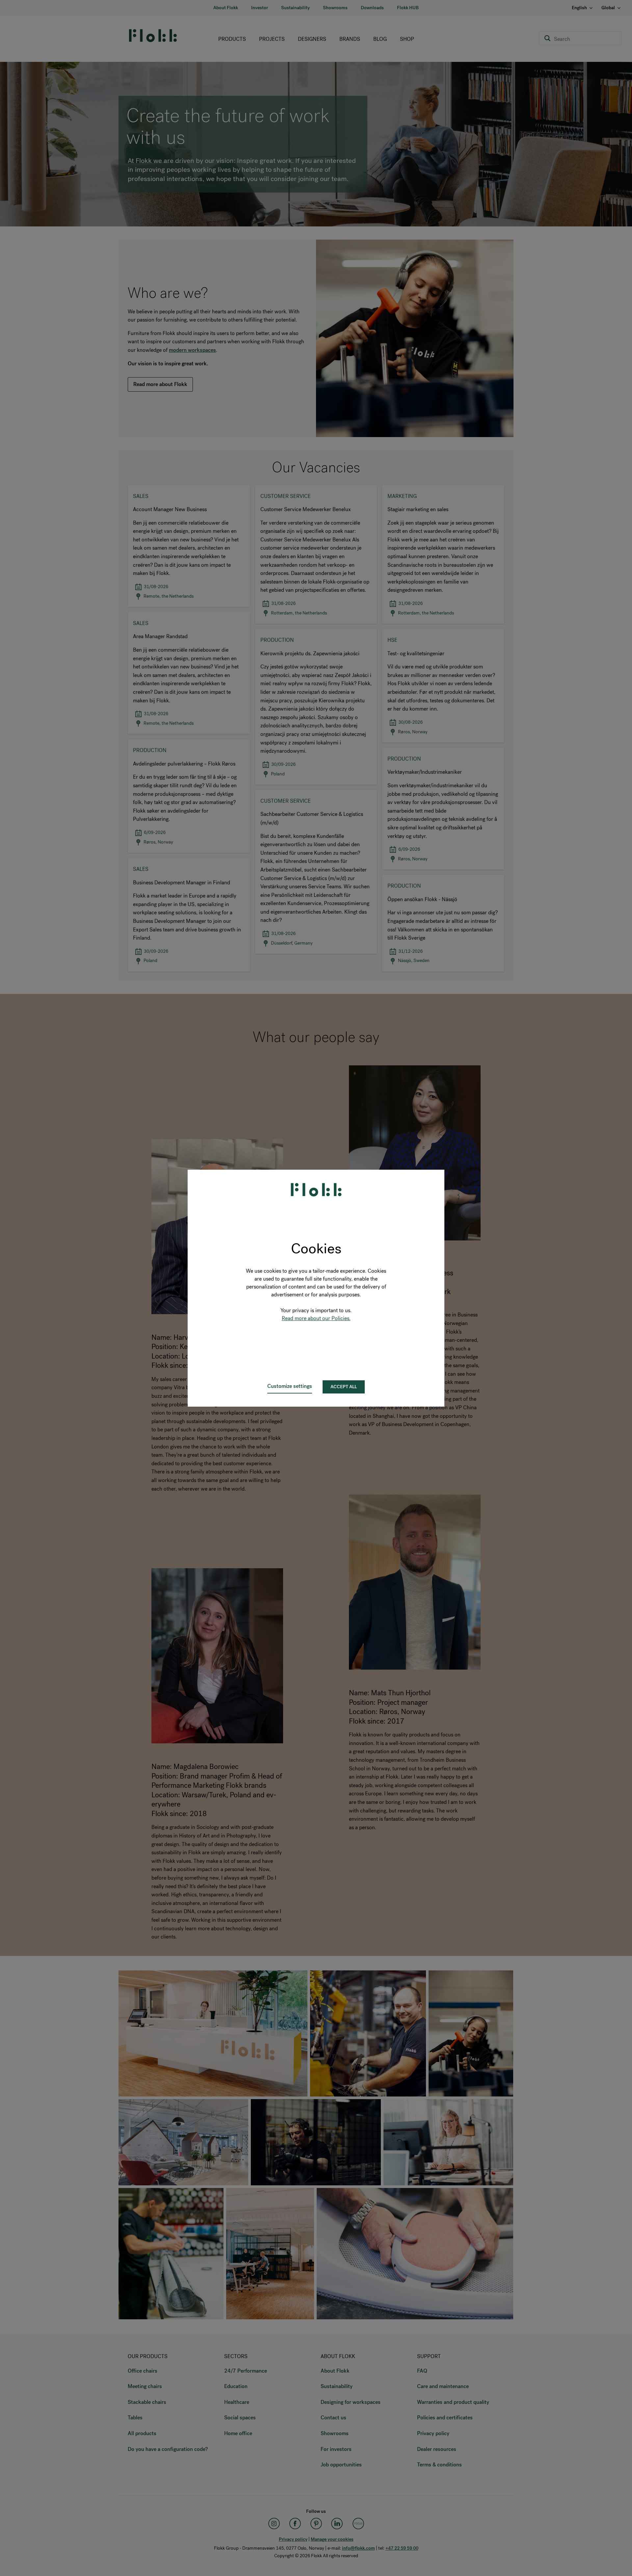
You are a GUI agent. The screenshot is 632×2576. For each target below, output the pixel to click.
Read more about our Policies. (316, 1318)
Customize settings (290, 1386)
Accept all (344, 1387)
